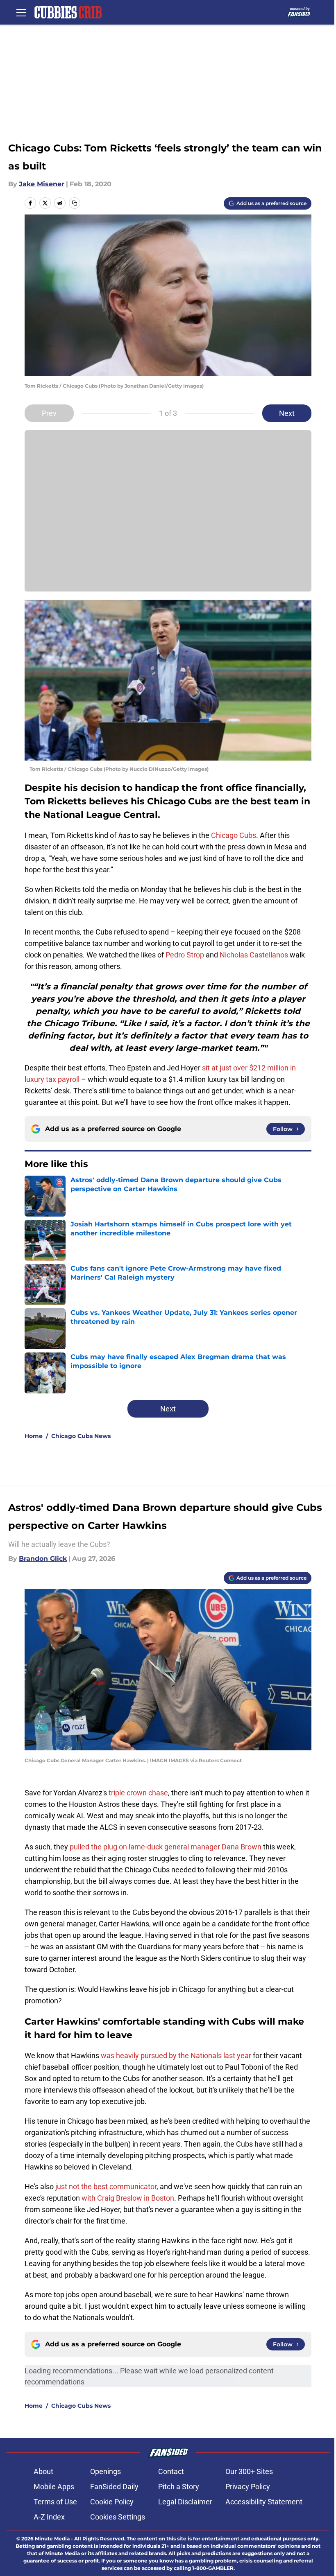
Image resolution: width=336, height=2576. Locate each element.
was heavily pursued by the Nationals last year (176, 2056)
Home (34, 1436)
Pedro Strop (185, 955)
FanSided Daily (114, 2487)
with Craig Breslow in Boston (128, 2198)
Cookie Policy (112, 2502)
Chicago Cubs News (81, 1436)
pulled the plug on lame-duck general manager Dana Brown (166, 1847)
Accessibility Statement (264, 2502)
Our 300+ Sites (249, 2471)
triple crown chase (138, 1793)
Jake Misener (42, 184)
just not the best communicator (106, 2187)
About (43, 2471)
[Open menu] (21, 12)
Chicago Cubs (234, 835)
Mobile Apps (54, 2487)
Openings (106, 2471)
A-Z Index (49, 2517)
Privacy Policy (248, 2487)
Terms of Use (55, 2502)
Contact (171, 2471)
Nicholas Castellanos (254, 955)
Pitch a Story (179, 2487)
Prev (49, 413)
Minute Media (52, 2539)
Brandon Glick (43, 1559)
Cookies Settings (118, 2517)
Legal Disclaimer (185, 2502)
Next (287, 413)
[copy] (75, 203)
